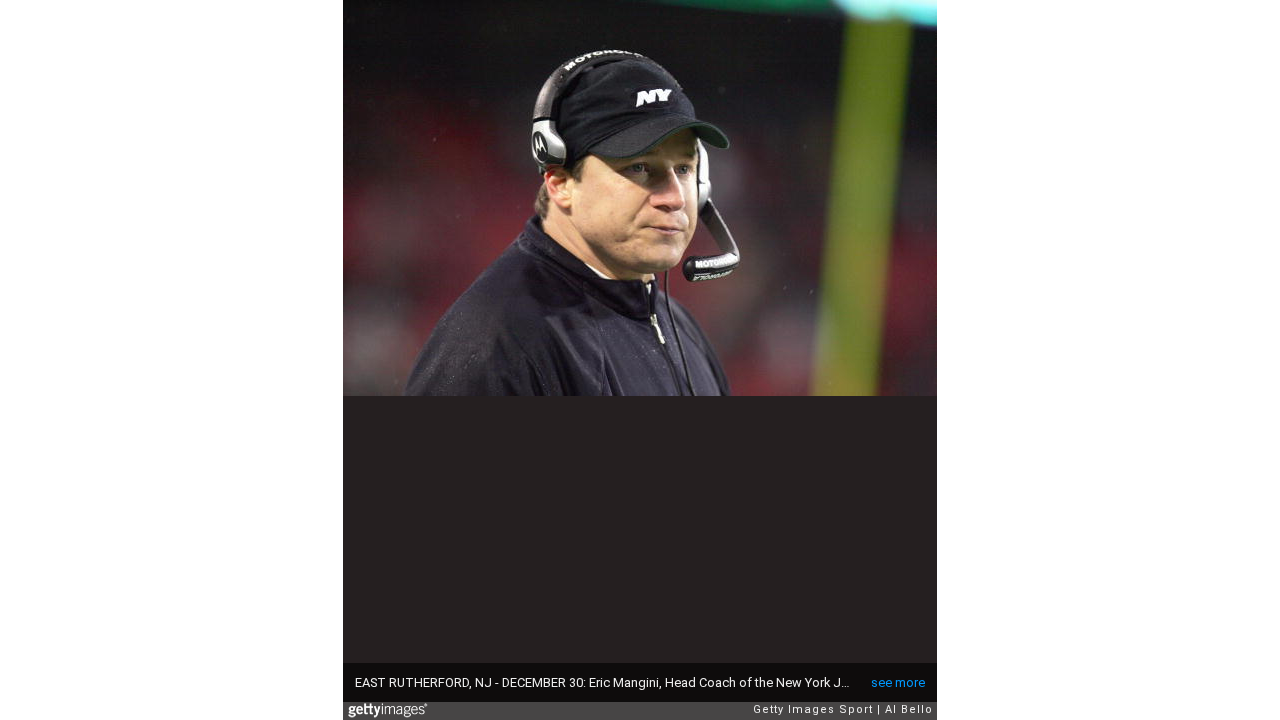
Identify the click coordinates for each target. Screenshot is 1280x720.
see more (898, 682)
